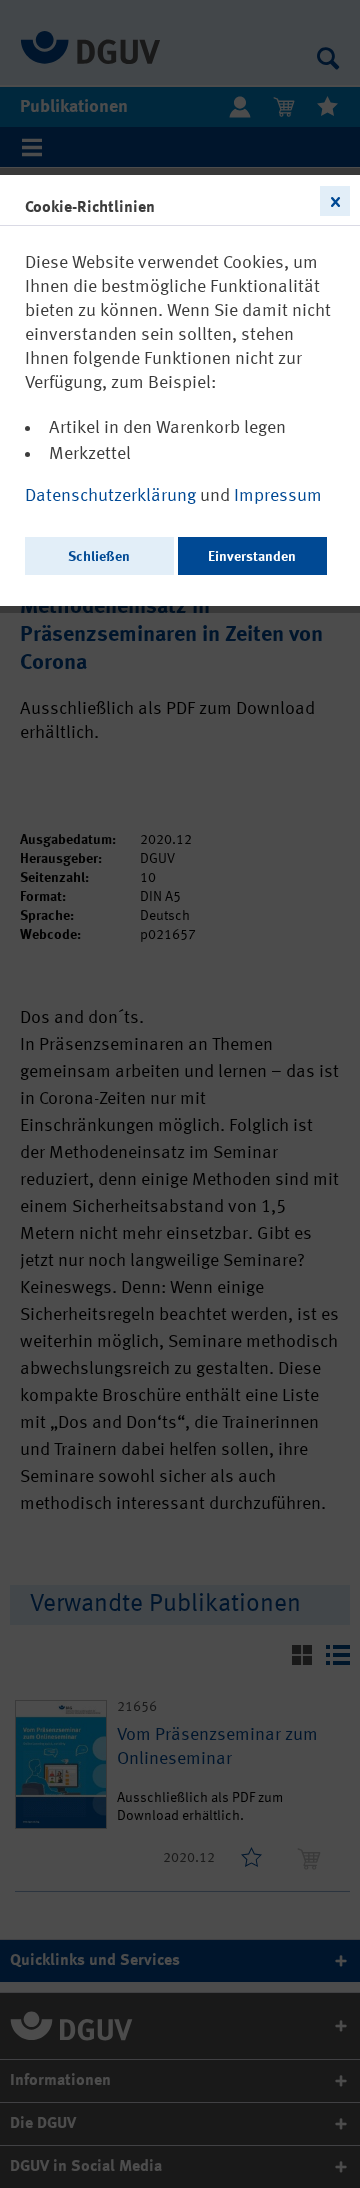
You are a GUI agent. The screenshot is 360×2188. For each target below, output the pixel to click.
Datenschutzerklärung (112, 496)
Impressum (278, 496)
